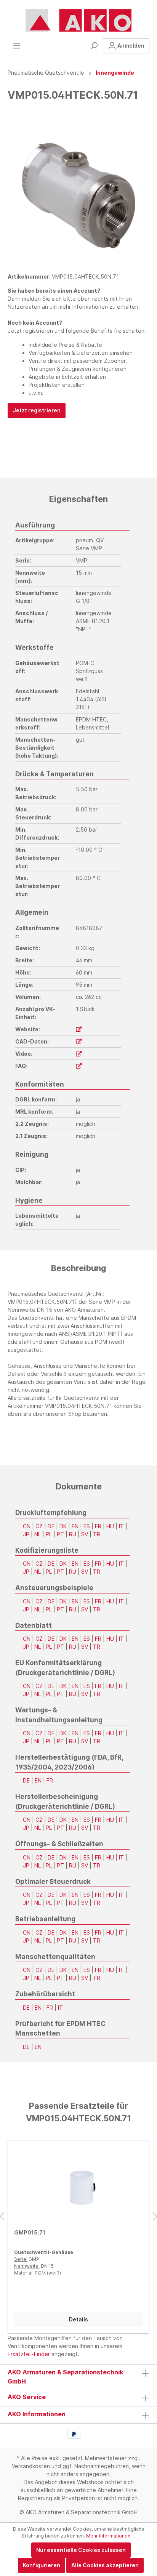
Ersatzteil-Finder (29, 2354)
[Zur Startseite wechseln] (78, 21)
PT (60, 1534)
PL (49, 1534)
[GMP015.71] (78, 2185)
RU (73, 1534)
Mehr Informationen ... (111, 2536)
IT (121, 1526)
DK (63, 1526)
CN (27, 1526)
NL (38, 1534)
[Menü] (17, 46)
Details (78, 2319)
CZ (39, 1526)
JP (26, 1534)
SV (85, 1534)
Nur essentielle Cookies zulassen (81, 2550)
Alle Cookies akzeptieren (105, 2565)
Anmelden (130, 46)
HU (110, 1526)
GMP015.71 (30, 2232)
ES (87, 1526)
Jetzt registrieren (37, 410)
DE (51, 1526)
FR (98, 1526)
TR (97, 1534)
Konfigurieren (42, 2565)
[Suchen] (94, 46)
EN (75, 1526)
